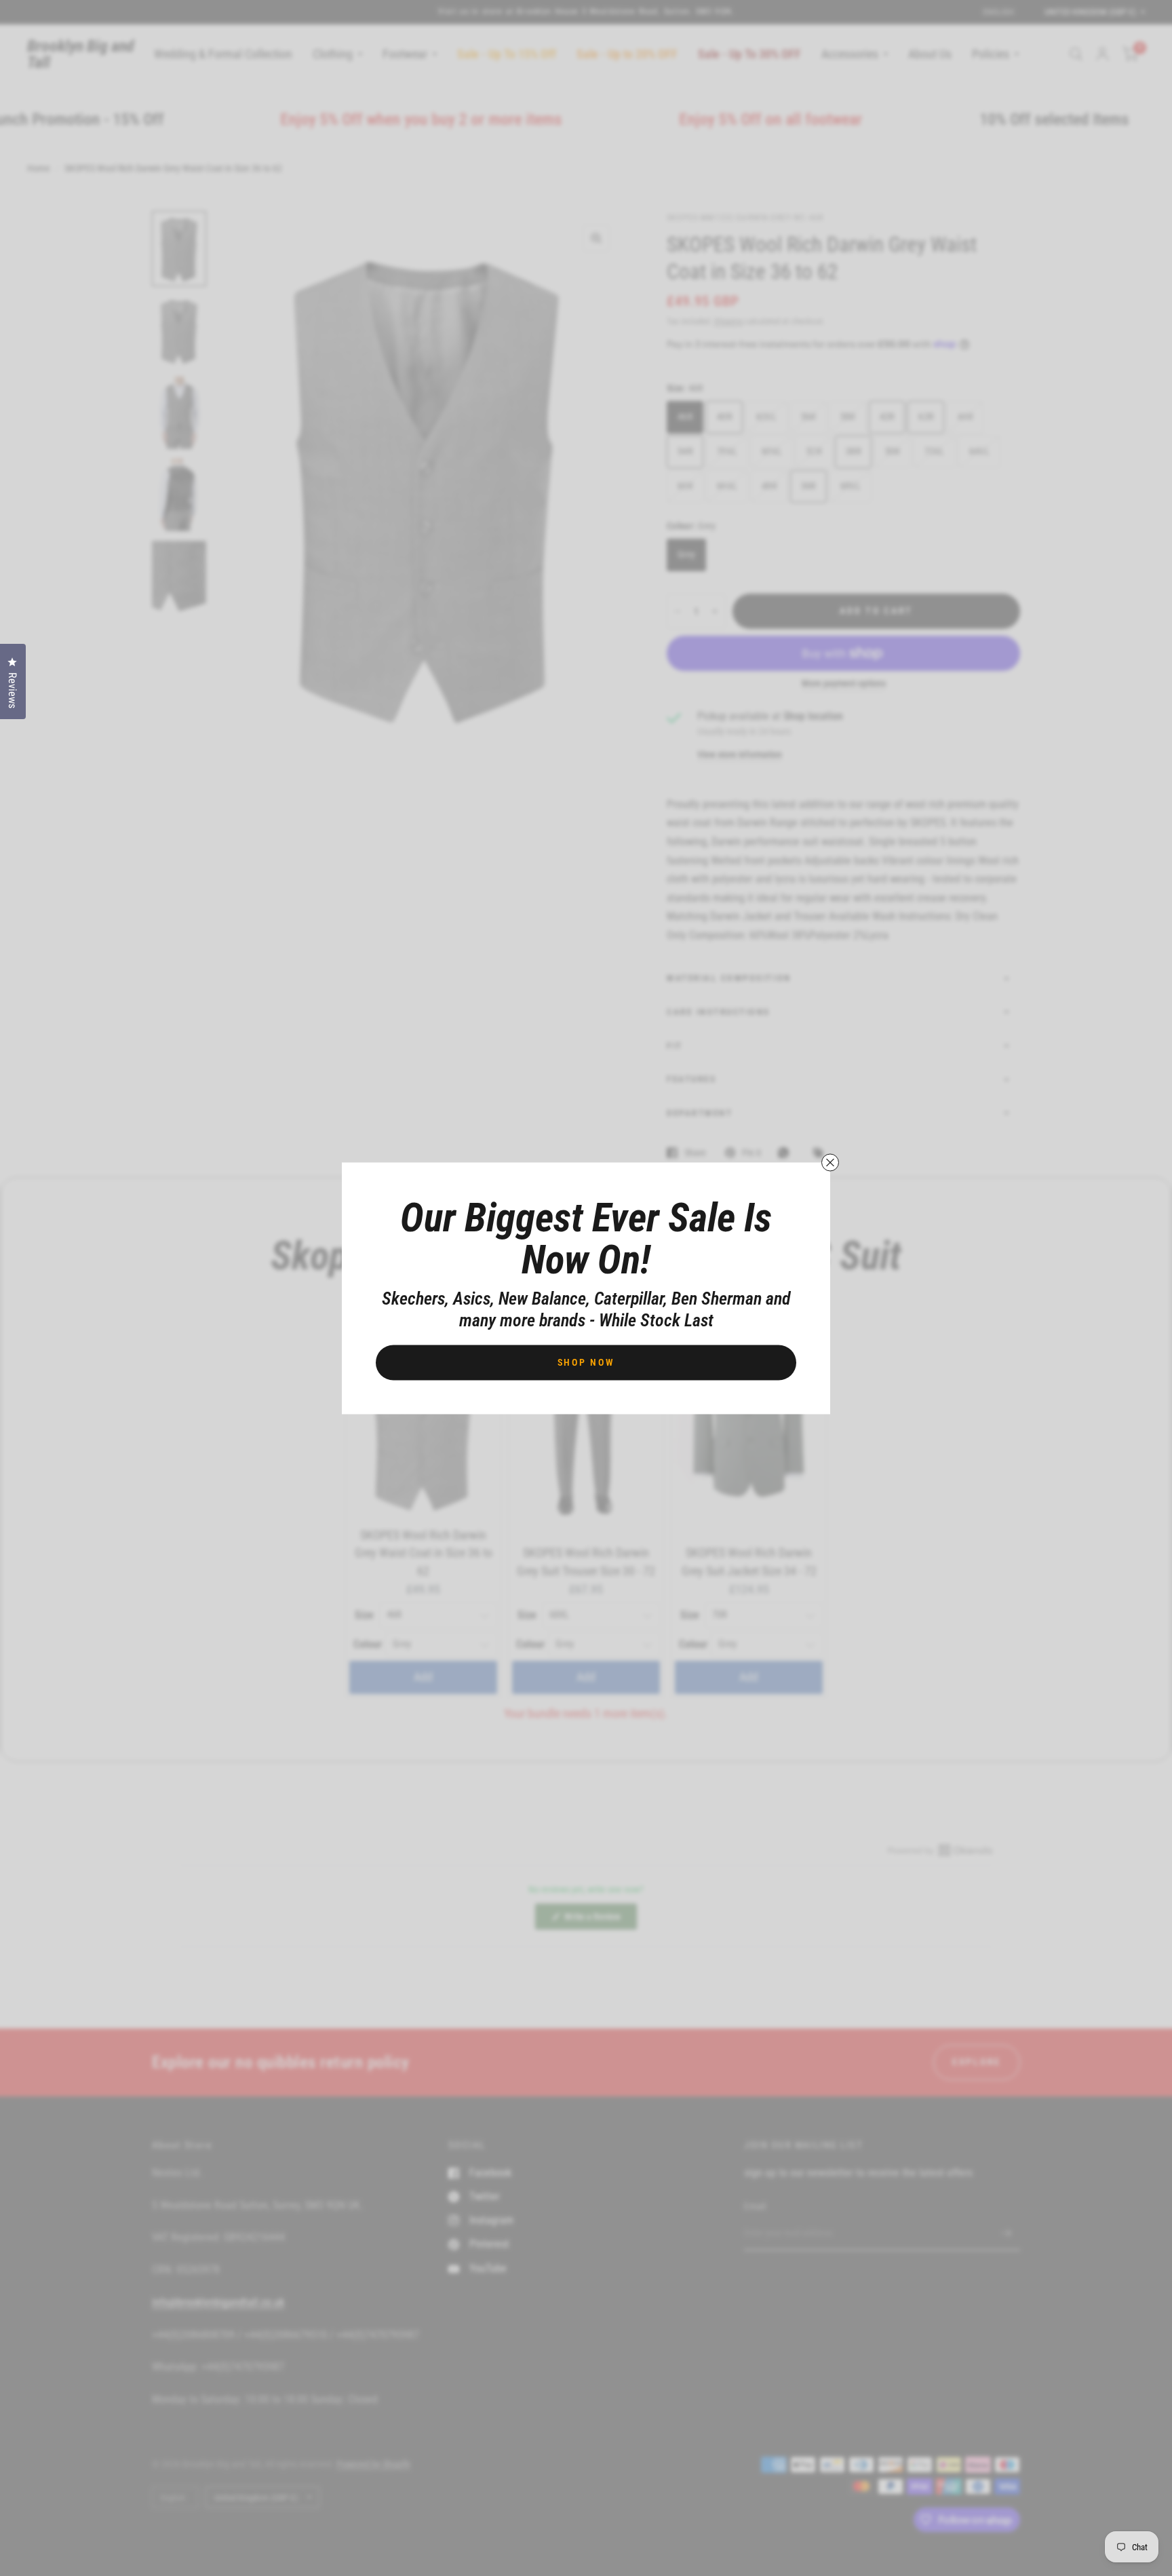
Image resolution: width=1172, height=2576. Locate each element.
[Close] (830, 1162)
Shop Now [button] (586, 1362)
